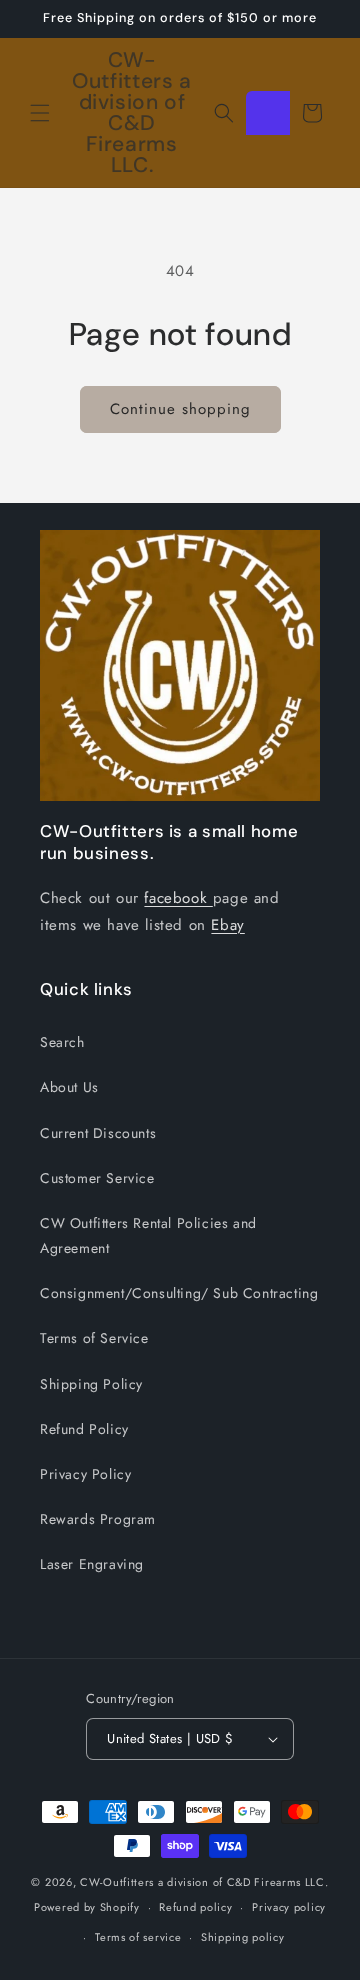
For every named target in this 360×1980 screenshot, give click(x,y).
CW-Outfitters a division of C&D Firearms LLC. (204, 1882)
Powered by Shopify (87, 1907)
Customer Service (97, 1178)
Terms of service (138, 1937)
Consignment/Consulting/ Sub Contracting (179, 1293)
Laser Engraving (92, 1564)
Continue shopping (180, 409)
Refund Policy (84, 1429)
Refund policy (195, 1907)
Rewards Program (98, 1519)
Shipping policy (243, 1937)
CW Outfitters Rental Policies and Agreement (148, 1235)
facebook (178, 898)
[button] (40, 113)
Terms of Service (94, 1338)
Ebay (227, 925)
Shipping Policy (91, 1384)
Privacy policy (289, 1907)
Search (62, 1042)
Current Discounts (98, 1133)
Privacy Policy (85, 1474)
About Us (69, 1087)
